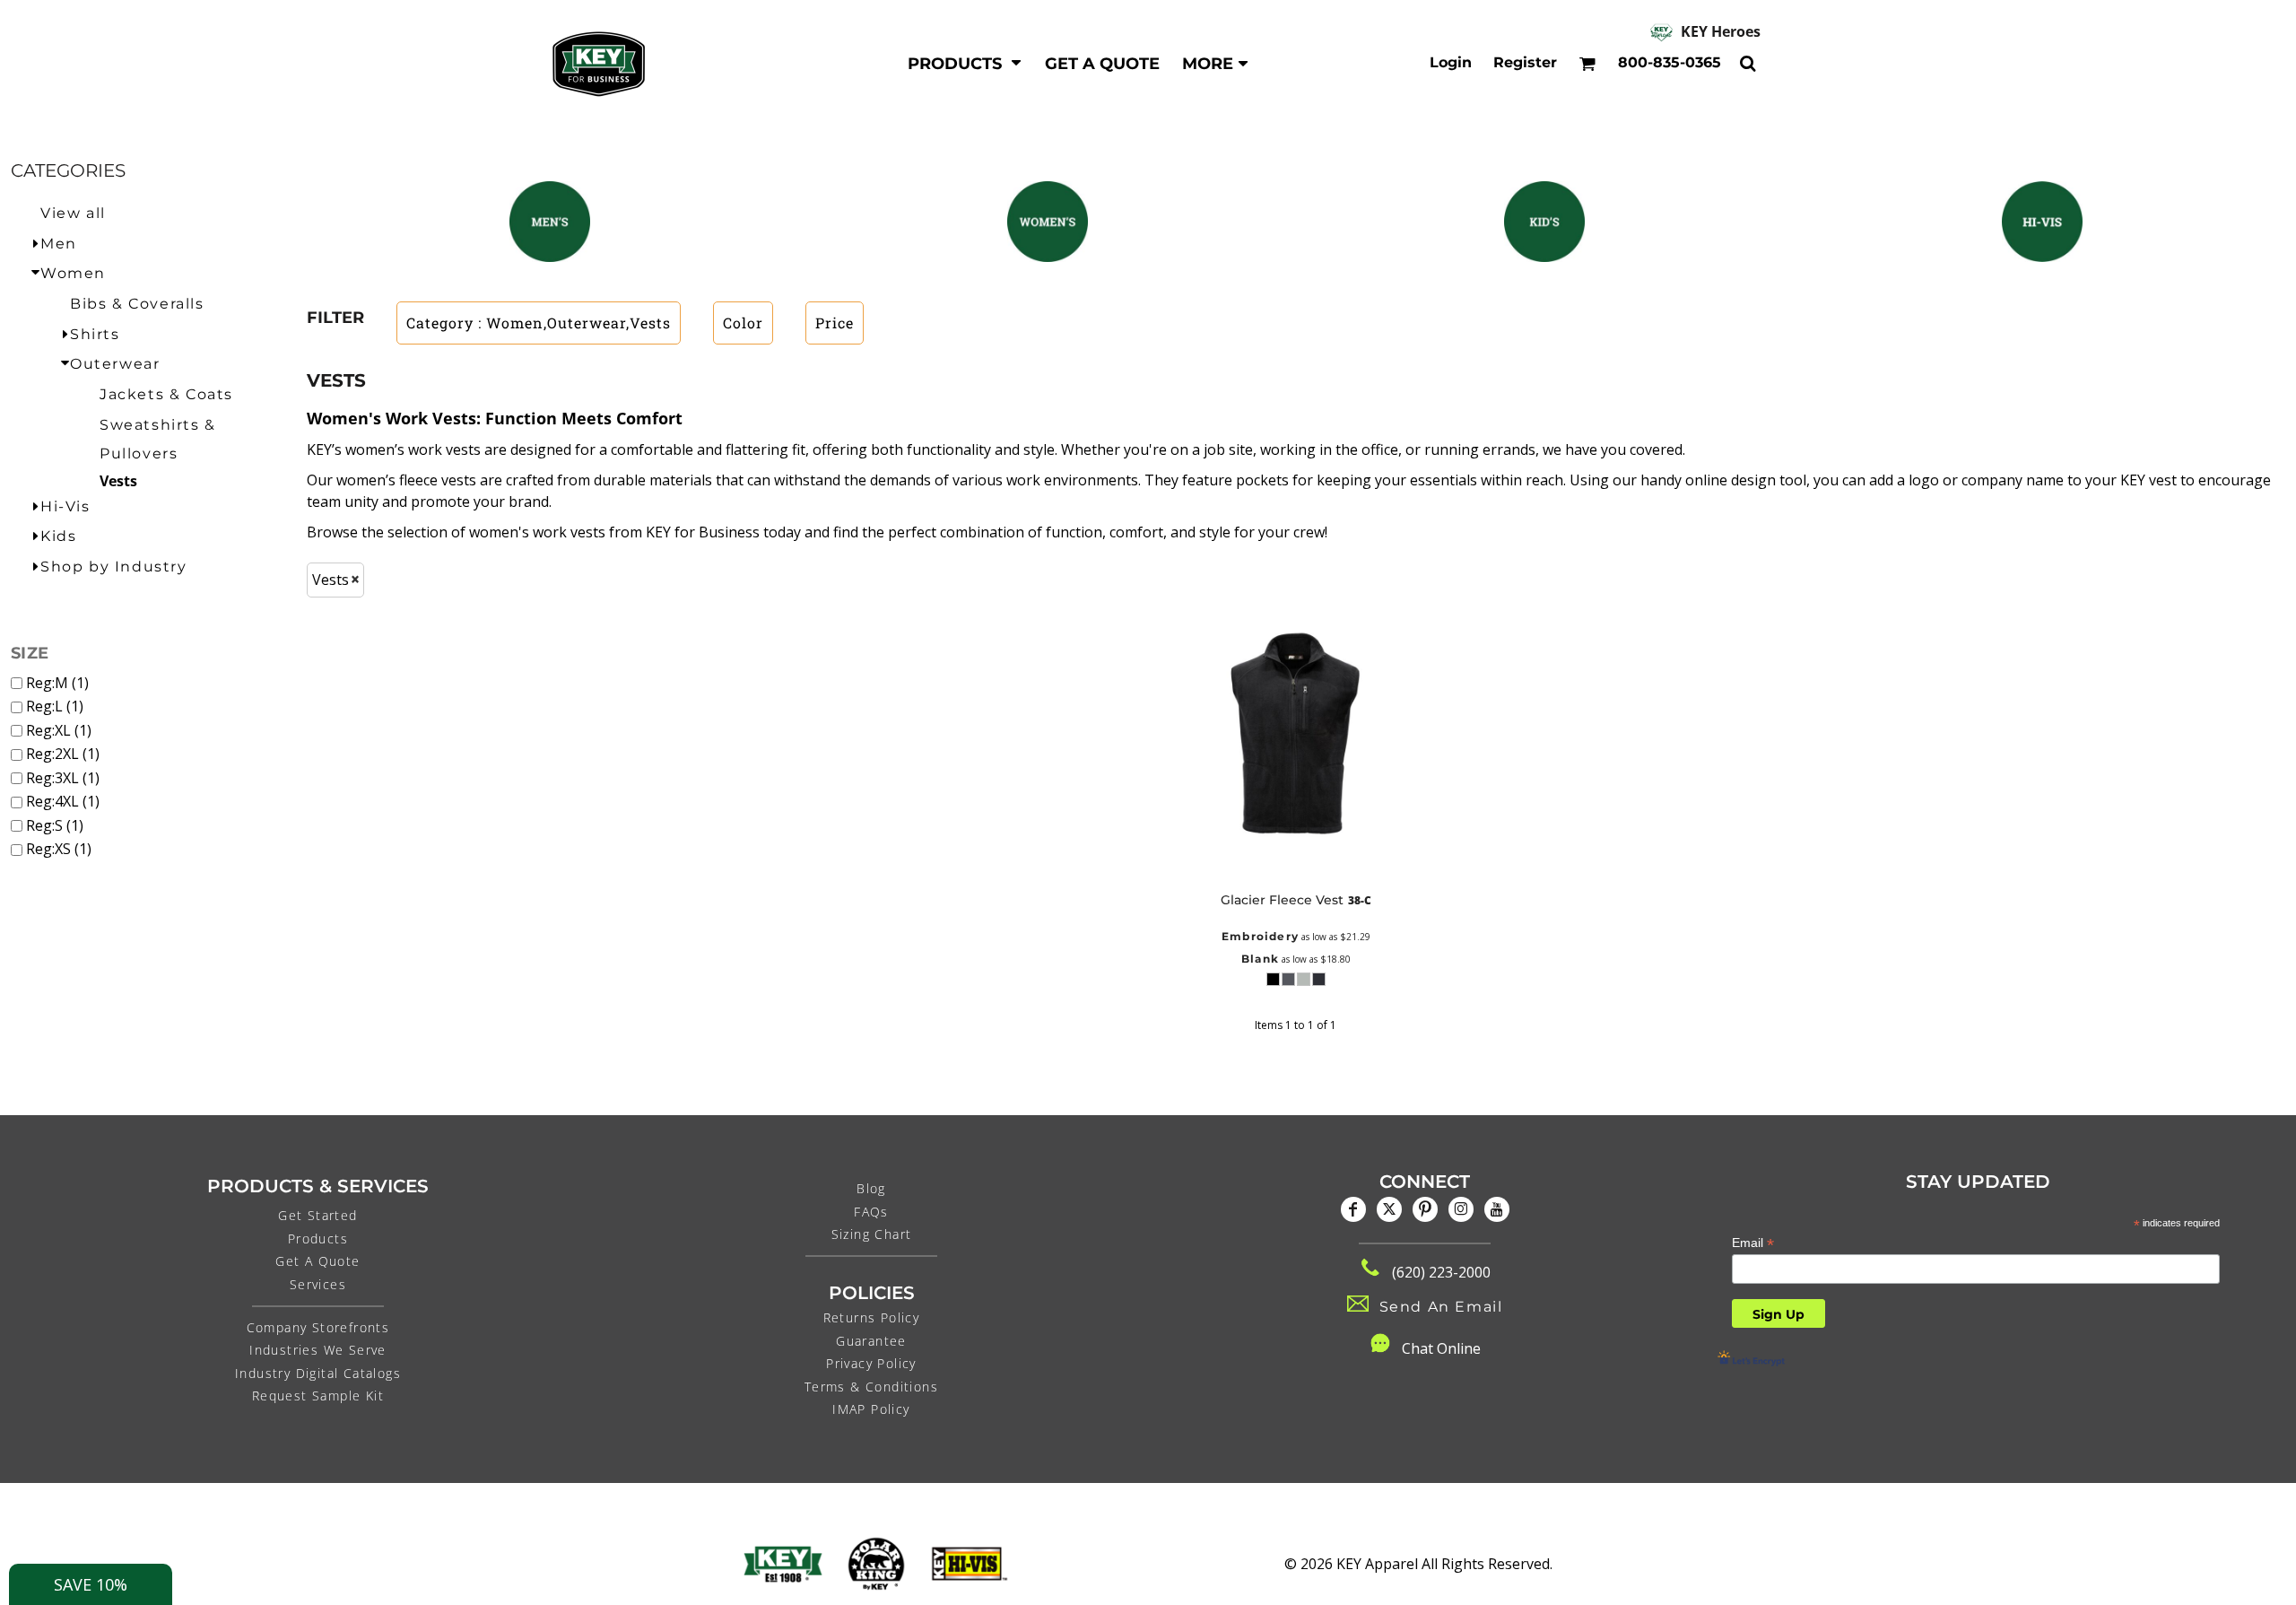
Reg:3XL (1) (63, 778)
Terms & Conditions (871, 1387)
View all (73, 213)
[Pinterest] (1425, 1209)
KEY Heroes (1721, 31)
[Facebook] (1353, 1209)
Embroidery (1260, 936)
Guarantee (871, 1341)
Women (73, 273)
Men (59, 244)
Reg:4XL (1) (63, 801)
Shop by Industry (114, 567)
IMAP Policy (871, 1409)
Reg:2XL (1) (63, 754)
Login (1451, 62)
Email (1753, 1243)
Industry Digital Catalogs (318, 1373)
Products (318, 1239)
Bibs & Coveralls (137, 304)
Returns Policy (872, 1317)
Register (1525, 62)
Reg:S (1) (55, 825)
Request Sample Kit (318, 1396)
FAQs (871, 1212)
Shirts (95, 334)
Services (318, 1284)
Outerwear (115, 364)
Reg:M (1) (57, 683)
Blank (1260, 959)
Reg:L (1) (55, 706)
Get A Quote (317, 1261)
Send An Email (1441, 1307)
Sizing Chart (872, 1234)
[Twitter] (1389, 1209)
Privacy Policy (871, 1363)
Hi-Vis (65, 506)
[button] (965, 63)
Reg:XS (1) (59, 849)
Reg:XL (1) (59, 730)
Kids (58, 536)
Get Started (317, 1215)
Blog (871, 1188)
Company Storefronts (318, 1327)
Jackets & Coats (166, 394)
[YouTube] (1497, 1209)
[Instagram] (1461, 1209)
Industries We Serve (318, 1350)
